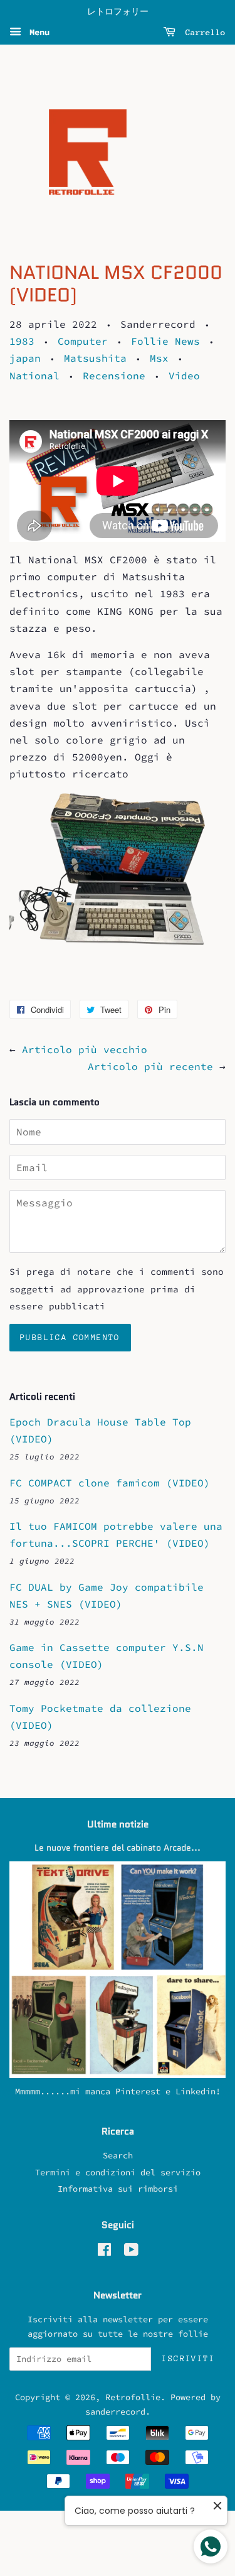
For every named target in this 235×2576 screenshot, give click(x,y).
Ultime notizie (118, 1824)
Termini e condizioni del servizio (118, 2173)
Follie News (165, 341)
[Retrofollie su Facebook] (104, 2252)
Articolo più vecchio (85, 1049)
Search (118, 2156)
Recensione (114, 376)
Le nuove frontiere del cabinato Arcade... (118, 1848)
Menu (37, 32)
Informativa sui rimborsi (118, 2189)
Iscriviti (188, 2358)
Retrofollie (133, 2397)
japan (25, 358)
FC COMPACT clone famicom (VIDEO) (110, 1483)
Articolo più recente (150, 1066)
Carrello (203, 32)
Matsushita (95, 358)
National (34, 376)
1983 (22, 341)
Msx (159, 358)
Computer (83, 341)
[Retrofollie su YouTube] (131, 2252)
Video (184, 376)
